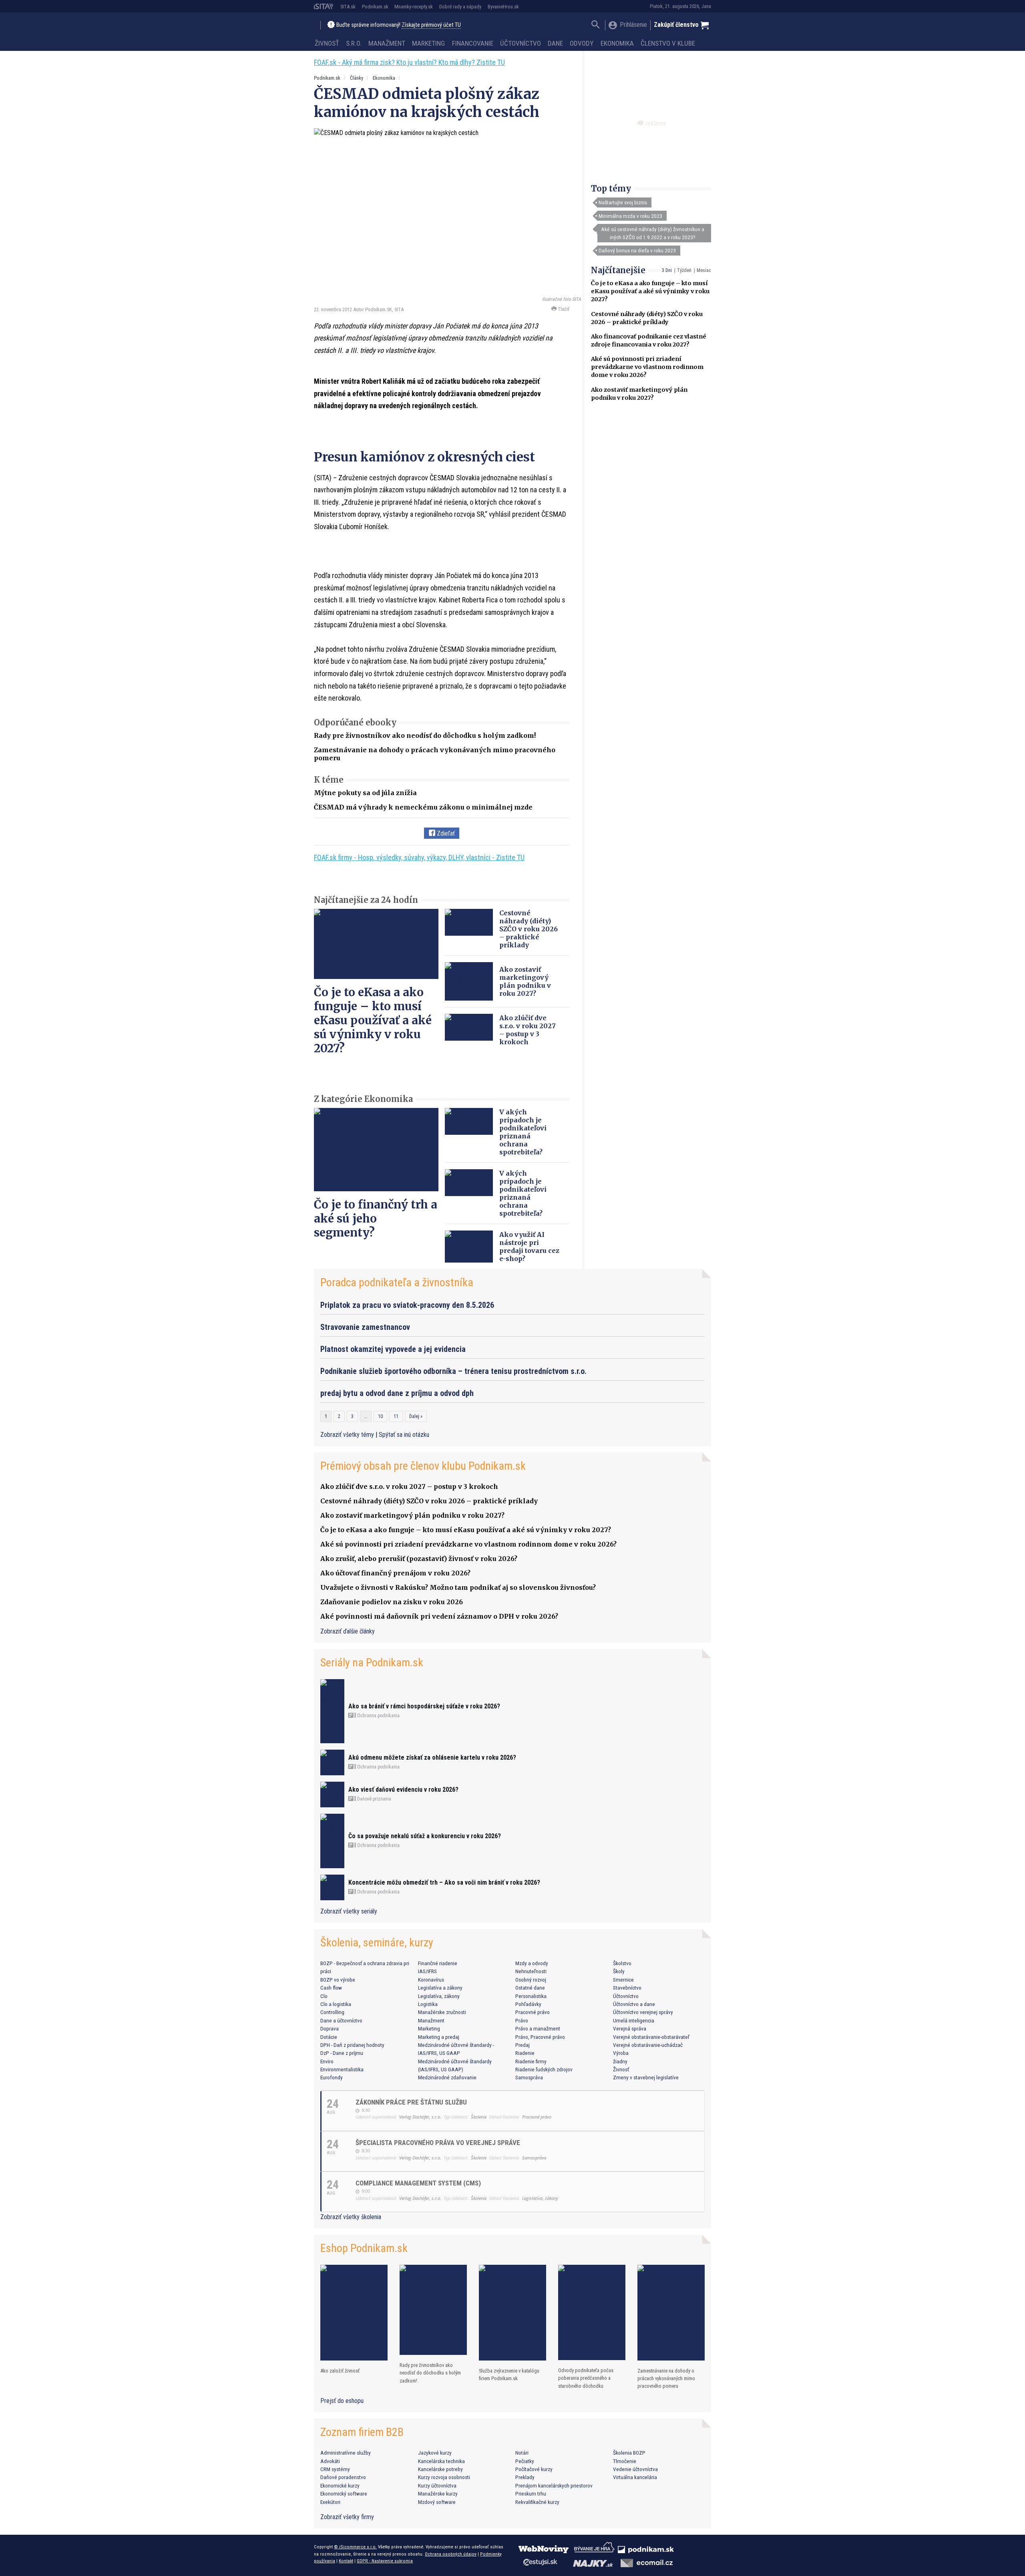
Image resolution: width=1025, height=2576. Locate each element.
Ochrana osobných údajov (451, 2554)
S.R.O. (354, 43)
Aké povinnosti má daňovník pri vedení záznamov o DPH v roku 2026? (439, 1616)
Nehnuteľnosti (531, 1971)
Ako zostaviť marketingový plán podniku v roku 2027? (525, 981)
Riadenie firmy (531, 2061)
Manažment (387, 43)
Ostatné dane (530, 1988)
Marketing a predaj (439, 2037)
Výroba (621, 2053)
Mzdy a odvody (532, 1963)
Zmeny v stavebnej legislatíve (646, 2077)
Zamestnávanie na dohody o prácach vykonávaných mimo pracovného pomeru (666, 2378)
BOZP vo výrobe (338, 1980)
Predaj (523, 2045)
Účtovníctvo (521, 43)
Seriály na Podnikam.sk (372, 1663)
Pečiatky (525, 2461)
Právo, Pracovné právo (540, 2037)
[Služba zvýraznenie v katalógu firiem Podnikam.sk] (512, 2313)
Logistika (428, 2004)
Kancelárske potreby (440, 2469)
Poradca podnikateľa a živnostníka (397, 1282)
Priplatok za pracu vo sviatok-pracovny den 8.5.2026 (407, 1305)
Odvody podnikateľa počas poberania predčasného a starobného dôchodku (586, 2378)
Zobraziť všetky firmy (347, 2517)
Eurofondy (332, 2077)
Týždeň (684, 270)
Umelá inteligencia (634, 2020)
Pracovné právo (533, 2012)
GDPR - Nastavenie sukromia (385, 2561)
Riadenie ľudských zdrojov (544, 2069)
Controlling (332, 2012)
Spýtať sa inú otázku (404, 1435)
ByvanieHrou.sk (503, 7)
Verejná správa (630, 2028)
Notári (522, 2453)
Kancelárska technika (441, 2461)
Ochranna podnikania (378, 1716)
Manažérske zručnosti (442, 2012)
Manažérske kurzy (438, 2493)
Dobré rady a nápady (460, 7)
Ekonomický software (344, 2493)
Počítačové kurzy (534, 2469)
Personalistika (531, 1996)
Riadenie (525, 2053)
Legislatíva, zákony (439, 1996)
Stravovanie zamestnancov (365, 1327)
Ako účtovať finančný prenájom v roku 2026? (395, 1573)
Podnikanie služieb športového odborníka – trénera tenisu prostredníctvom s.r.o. (453, 1371)
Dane (555, 43)
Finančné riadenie (438, 1963)
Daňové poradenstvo (343, 2477)
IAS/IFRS (427, 1971)
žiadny (620, 2061)
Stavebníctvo (627, 1988)
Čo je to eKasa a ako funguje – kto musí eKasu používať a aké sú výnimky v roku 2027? (650, 291)
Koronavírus (431, 1980)
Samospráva (529, 2077)
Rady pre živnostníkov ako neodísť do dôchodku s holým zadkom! (425, 735)
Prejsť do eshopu (342, 2401)
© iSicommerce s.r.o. (355, 2547)
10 (380, 1416)
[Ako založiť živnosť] (354, 2313)
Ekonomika (617, 43)
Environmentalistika (342, 2069)
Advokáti (330, 2461)
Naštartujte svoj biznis (623, 202)
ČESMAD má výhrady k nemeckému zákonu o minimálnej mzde (423, 807)
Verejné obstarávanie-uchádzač (648, 2045)
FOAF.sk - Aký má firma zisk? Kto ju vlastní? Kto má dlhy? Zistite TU (409, 62)
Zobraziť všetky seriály (349, 1911)
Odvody (582, 43)
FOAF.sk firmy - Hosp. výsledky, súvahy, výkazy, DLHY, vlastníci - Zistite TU (419, 857)
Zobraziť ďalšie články (348, 1631)
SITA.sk (348, 7)
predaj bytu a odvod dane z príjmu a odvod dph (397, 1393)
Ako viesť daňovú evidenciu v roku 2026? (403, 1790)
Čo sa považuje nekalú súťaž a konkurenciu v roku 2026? (425, 1836)
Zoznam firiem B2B (362, 2432)
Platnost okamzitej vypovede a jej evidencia (393, 1349)
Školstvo (622, 1963)
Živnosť (327, 43)
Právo (522, 2020)
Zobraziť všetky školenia (351, 2217)
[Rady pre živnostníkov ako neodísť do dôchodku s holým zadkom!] (433, 2310)
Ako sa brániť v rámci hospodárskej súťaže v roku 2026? (424, 1706)
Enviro (327, 2061)
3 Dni (667, 270)
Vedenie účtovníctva (635, 2469)
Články (357, 78)
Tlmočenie (625, 2461)
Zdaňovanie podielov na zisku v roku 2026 (392, 1602)
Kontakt (346, 2561)
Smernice (623, 1980)
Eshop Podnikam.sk (364, 2248)
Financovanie (473, 43)
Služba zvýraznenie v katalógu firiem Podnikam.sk (509, 2375)
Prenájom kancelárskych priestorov (554, 2485)
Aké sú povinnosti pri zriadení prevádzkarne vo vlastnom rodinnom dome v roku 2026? (647, 367)
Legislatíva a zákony (440, 1988)
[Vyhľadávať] (596, 25)
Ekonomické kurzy (340, 2485)
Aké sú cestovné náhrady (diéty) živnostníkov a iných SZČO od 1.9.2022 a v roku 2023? (653, 233)
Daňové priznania (374, 1799)
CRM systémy (335, 2469)
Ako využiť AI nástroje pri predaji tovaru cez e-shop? (529, 1247)
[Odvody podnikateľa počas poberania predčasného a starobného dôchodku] (592, 2312)
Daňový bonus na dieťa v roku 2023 (637, 250)
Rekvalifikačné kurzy (537, 2502)
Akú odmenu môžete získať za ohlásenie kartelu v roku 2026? (432, 1757)
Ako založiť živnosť (340, 2371)
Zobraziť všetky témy (348, 1435)
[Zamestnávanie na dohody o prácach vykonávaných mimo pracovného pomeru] (671, 2313)
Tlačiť (563, 309)
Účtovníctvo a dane (634, 2004)
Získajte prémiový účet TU (431, 25)
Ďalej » (416, 1416)
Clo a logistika (336, 2004)
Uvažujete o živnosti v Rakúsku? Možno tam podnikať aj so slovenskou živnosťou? (458, 1587)
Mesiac (704, 270)
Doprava (330, 2028)
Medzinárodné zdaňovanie (447, 2077)
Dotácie (329, 2037)
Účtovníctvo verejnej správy (643, 2012)
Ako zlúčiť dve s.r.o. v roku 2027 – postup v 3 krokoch (528, 1030)
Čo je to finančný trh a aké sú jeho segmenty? (376, 1219)
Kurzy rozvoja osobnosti (444, 2477)
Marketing (428, 43)
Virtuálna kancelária (635, 2477)
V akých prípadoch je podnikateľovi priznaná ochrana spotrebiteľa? (523, 1132)
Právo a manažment (538, 2028)
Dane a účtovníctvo (341, 2020)
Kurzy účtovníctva (437, 2485)
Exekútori (330, 2502)
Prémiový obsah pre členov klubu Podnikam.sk (423, 1466)
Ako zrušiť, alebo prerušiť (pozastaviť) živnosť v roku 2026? (419, 1559)
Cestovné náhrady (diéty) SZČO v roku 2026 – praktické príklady (529, 929)
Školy (619, 1971)
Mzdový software (437, 2502)
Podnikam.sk (375, 7)
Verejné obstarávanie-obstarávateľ (651, 2037)
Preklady (525, 2477)
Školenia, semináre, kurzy (377, 1943)
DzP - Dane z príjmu (342, 2053)
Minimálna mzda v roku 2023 (630, 216)
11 (396, 1416)
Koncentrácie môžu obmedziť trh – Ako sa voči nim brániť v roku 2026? (444, 1882)
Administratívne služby (346, 2453)
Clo (324, 1996)
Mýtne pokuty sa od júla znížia (365, 793)
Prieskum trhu (531, 2493)
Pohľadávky (528, 2004)
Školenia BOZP (629, 2453)
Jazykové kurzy (435, 2453)
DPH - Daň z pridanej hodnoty (352, 2045)
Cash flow (331, 1988)
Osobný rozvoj (531, 1980)
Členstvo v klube (668, 43)
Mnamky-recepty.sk (414, 7)
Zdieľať (445, 833)
